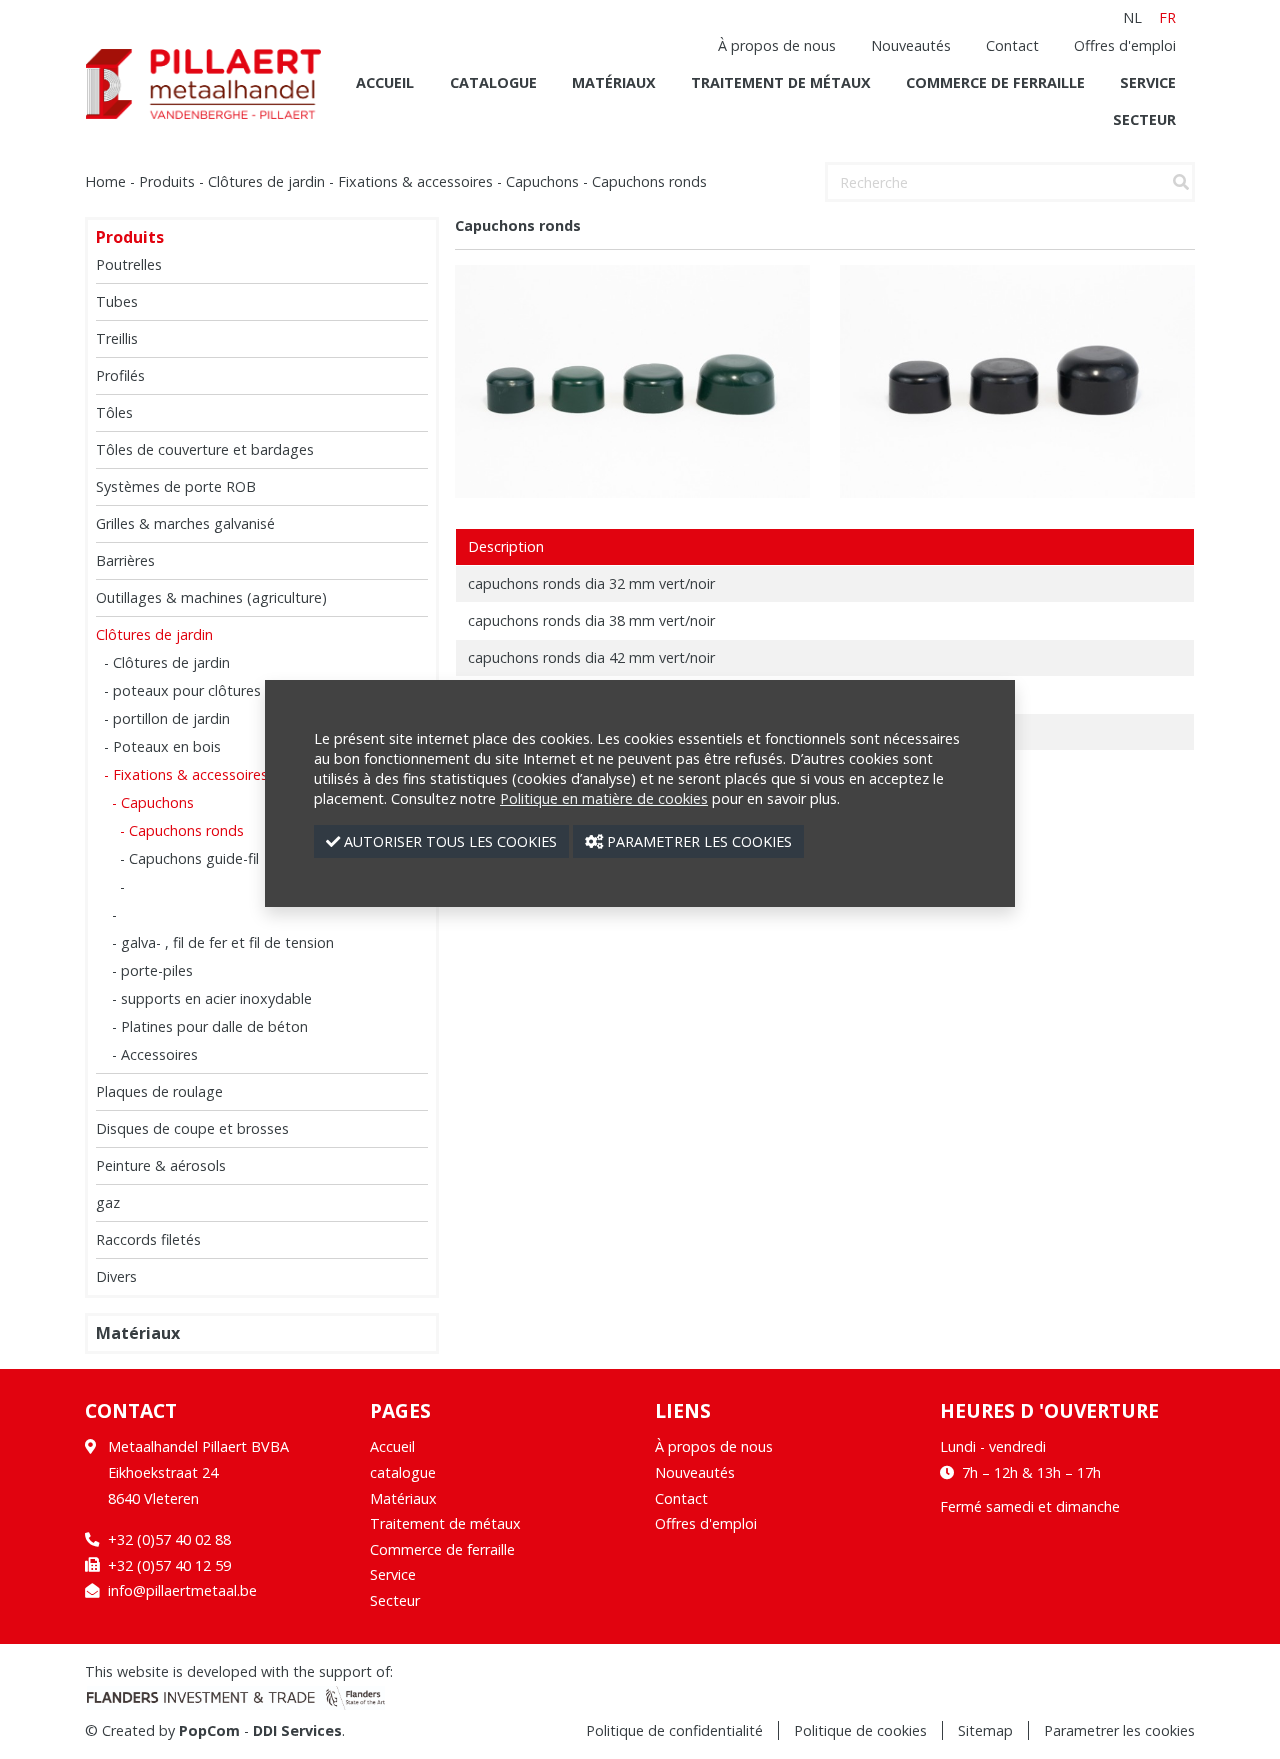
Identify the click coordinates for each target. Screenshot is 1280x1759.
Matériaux (614, 82)
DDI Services (297, 1730)
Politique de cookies (860, 1730)
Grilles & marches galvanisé (185, 523)
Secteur (1144, 119)
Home (105, 181)
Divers (116, 1276)
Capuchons (542, 181)
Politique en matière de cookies (604, 798)
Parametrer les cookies (1119, 1730)
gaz (108, 1202)
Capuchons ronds (649, 181)
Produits (167, 181)
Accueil (385, 82)
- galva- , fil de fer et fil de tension (223, 942)
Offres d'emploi (1125, 45)
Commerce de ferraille (995, 82)
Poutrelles (129, 264)
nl (1132, 17)
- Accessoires (155, 1054)
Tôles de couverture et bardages (205, 449)
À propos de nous (777, 45)
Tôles (114, 412)
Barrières (125, 560)
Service (1148, 82)
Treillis (117, 338)
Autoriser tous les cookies (448, 841)
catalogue (493, 82)
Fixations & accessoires (415, 181)
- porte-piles (152, 970)
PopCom (209, 1730)
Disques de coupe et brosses (192, 1128)
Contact (1012, 45)
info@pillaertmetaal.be (182, 1590)
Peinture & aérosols (161, 1165)
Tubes (117, 301)
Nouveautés (911, 45)
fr (1167, 17)
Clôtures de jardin (266, 181)
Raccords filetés (148, 1239)
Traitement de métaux (781, 82)
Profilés (120, 375)
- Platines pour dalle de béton (210, 1026)
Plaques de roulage (159, 1091)
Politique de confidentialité (674, 1730)
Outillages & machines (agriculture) (211, 597)
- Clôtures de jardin (167, 662)
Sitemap (985, 1730)
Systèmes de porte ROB (176, 486)
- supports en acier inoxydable (212, 998)
